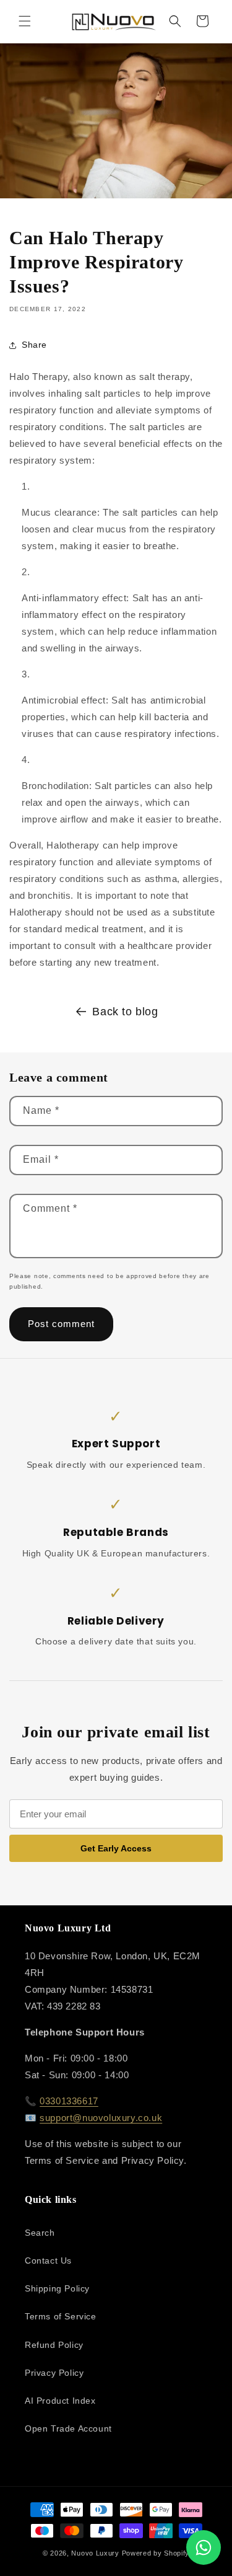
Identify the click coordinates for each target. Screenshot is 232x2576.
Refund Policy (54, 2345)
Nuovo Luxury (95, 2553)
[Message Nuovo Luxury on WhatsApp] (204, 2547)
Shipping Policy (57, 2288)
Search (40, 2233)
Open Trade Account (68, 2428)
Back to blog (125, 1012)
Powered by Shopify (156, 2553)
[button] (25, 21)
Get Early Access (116, 1848)
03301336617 (69, 2101)
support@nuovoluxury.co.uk (101, 2118)
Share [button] (34, 345)
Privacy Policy (54, 2373)
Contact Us (48, 2261)
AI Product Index (60, 2401)
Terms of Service (61, 2316)
